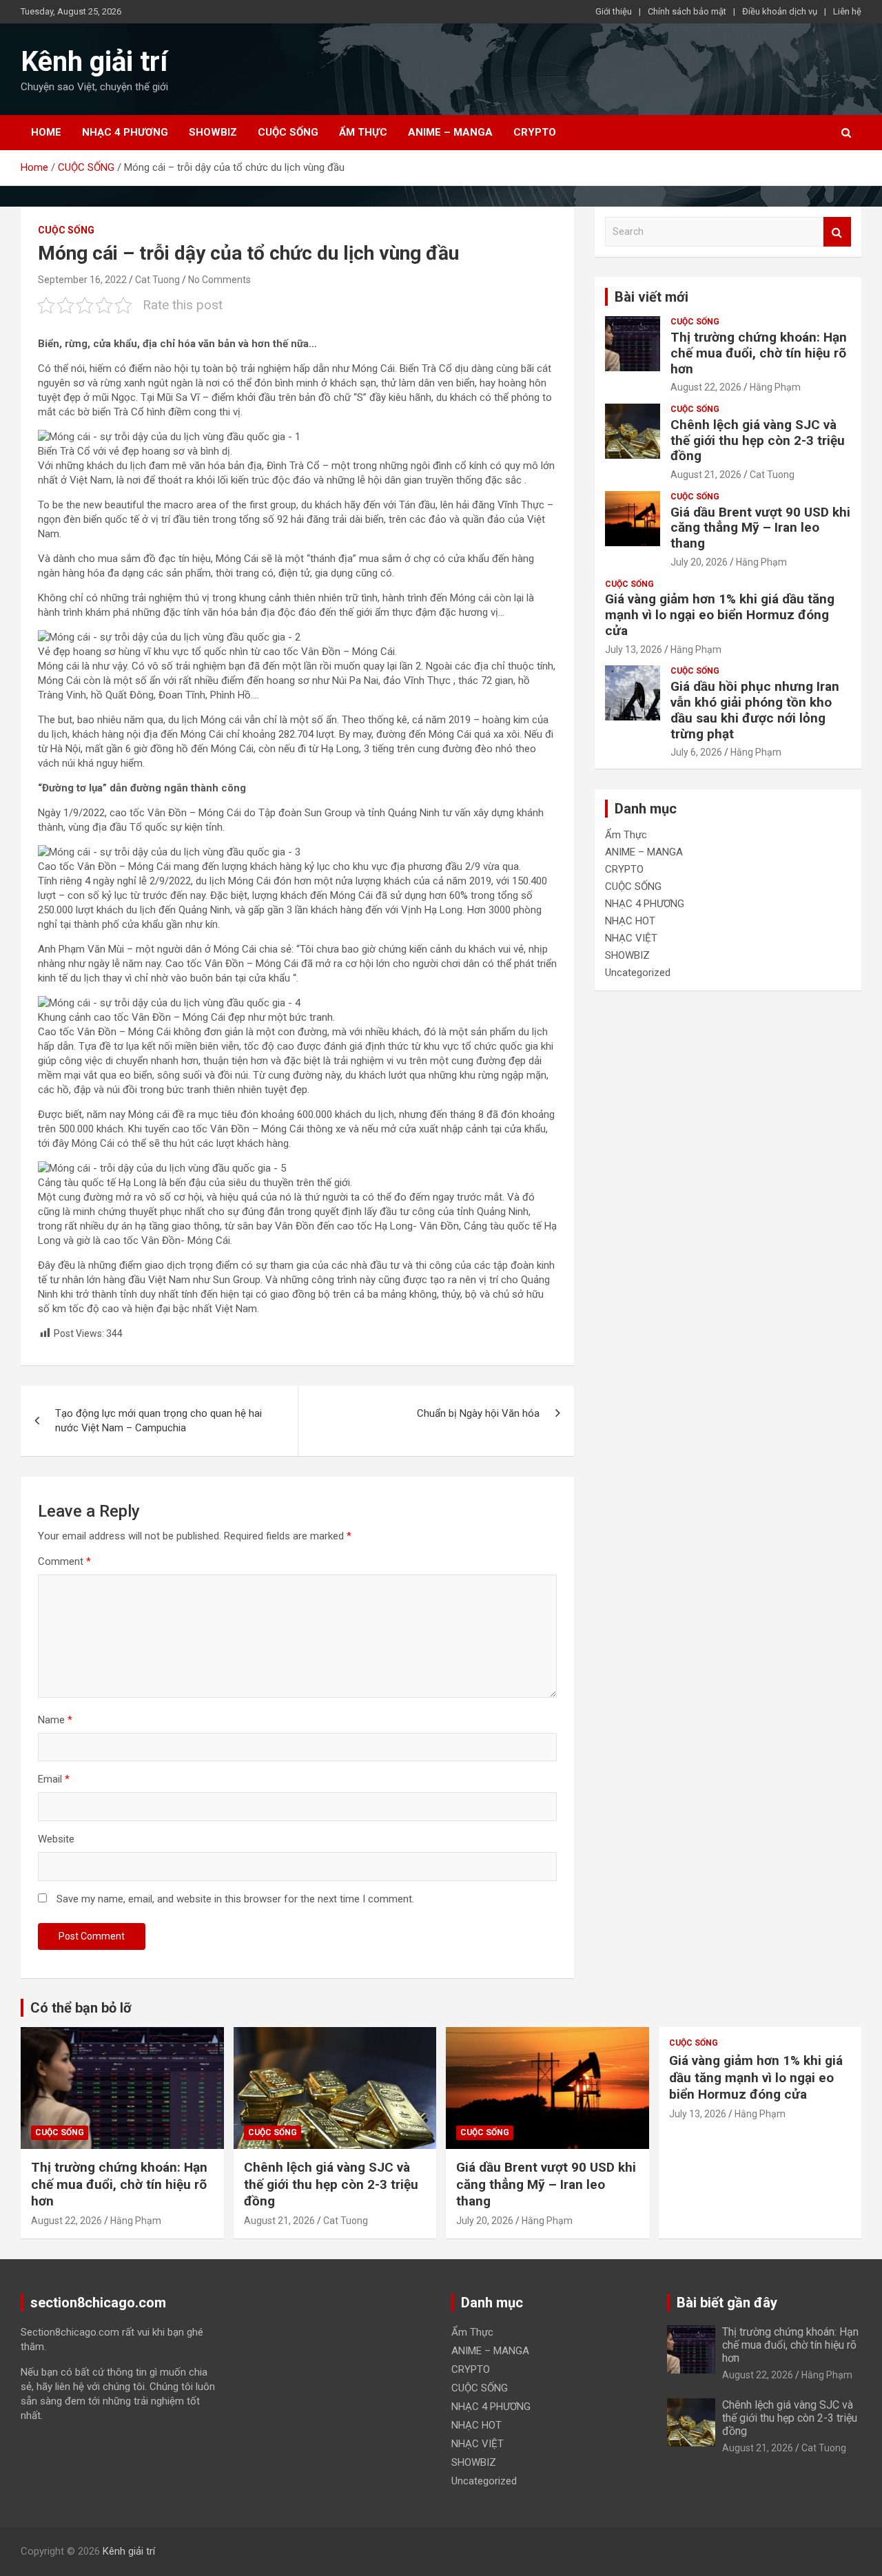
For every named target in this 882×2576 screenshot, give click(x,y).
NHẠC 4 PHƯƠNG (125, 132)
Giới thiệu (614, 11)
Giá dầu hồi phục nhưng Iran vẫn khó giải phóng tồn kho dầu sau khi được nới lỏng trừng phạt (755, 710)
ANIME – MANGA (450, 132)
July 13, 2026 (634, 650)
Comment (64, 1561)
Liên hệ (847, 11)
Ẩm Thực (363, 132)
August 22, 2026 (706, 387)
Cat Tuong (157, 280)
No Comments (219, 280)
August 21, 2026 (706, 475)
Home (46, 132)
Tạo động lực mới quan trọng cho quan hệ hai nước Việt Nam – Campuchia (158, 1421)
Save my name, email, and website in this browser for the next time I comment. (235, 1899)
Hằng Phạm (775, 387)
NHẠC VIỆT (631, 938)
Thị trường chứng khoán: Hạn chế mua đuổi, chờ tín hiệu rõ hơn (759, 353)
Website (56, 1839)
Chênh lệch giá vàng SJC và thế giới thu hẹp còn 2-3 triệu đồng (758, 440)
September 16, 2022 (82, 280)
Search (837, 232)
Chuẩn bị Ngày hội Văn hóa (478, 1413)
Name (55, 1720)
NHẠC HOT (630, 921)
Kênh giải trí (94, 62)
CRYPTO (535, 132)
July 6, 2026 (696, 752)
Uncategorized (638, 973)
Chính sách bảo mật (687, 11)
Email (54, 1779)
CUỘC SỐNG (288, 132)
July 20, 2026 (699, 562)
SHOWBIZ (213, 132)
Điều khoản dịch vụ (780, 11)
